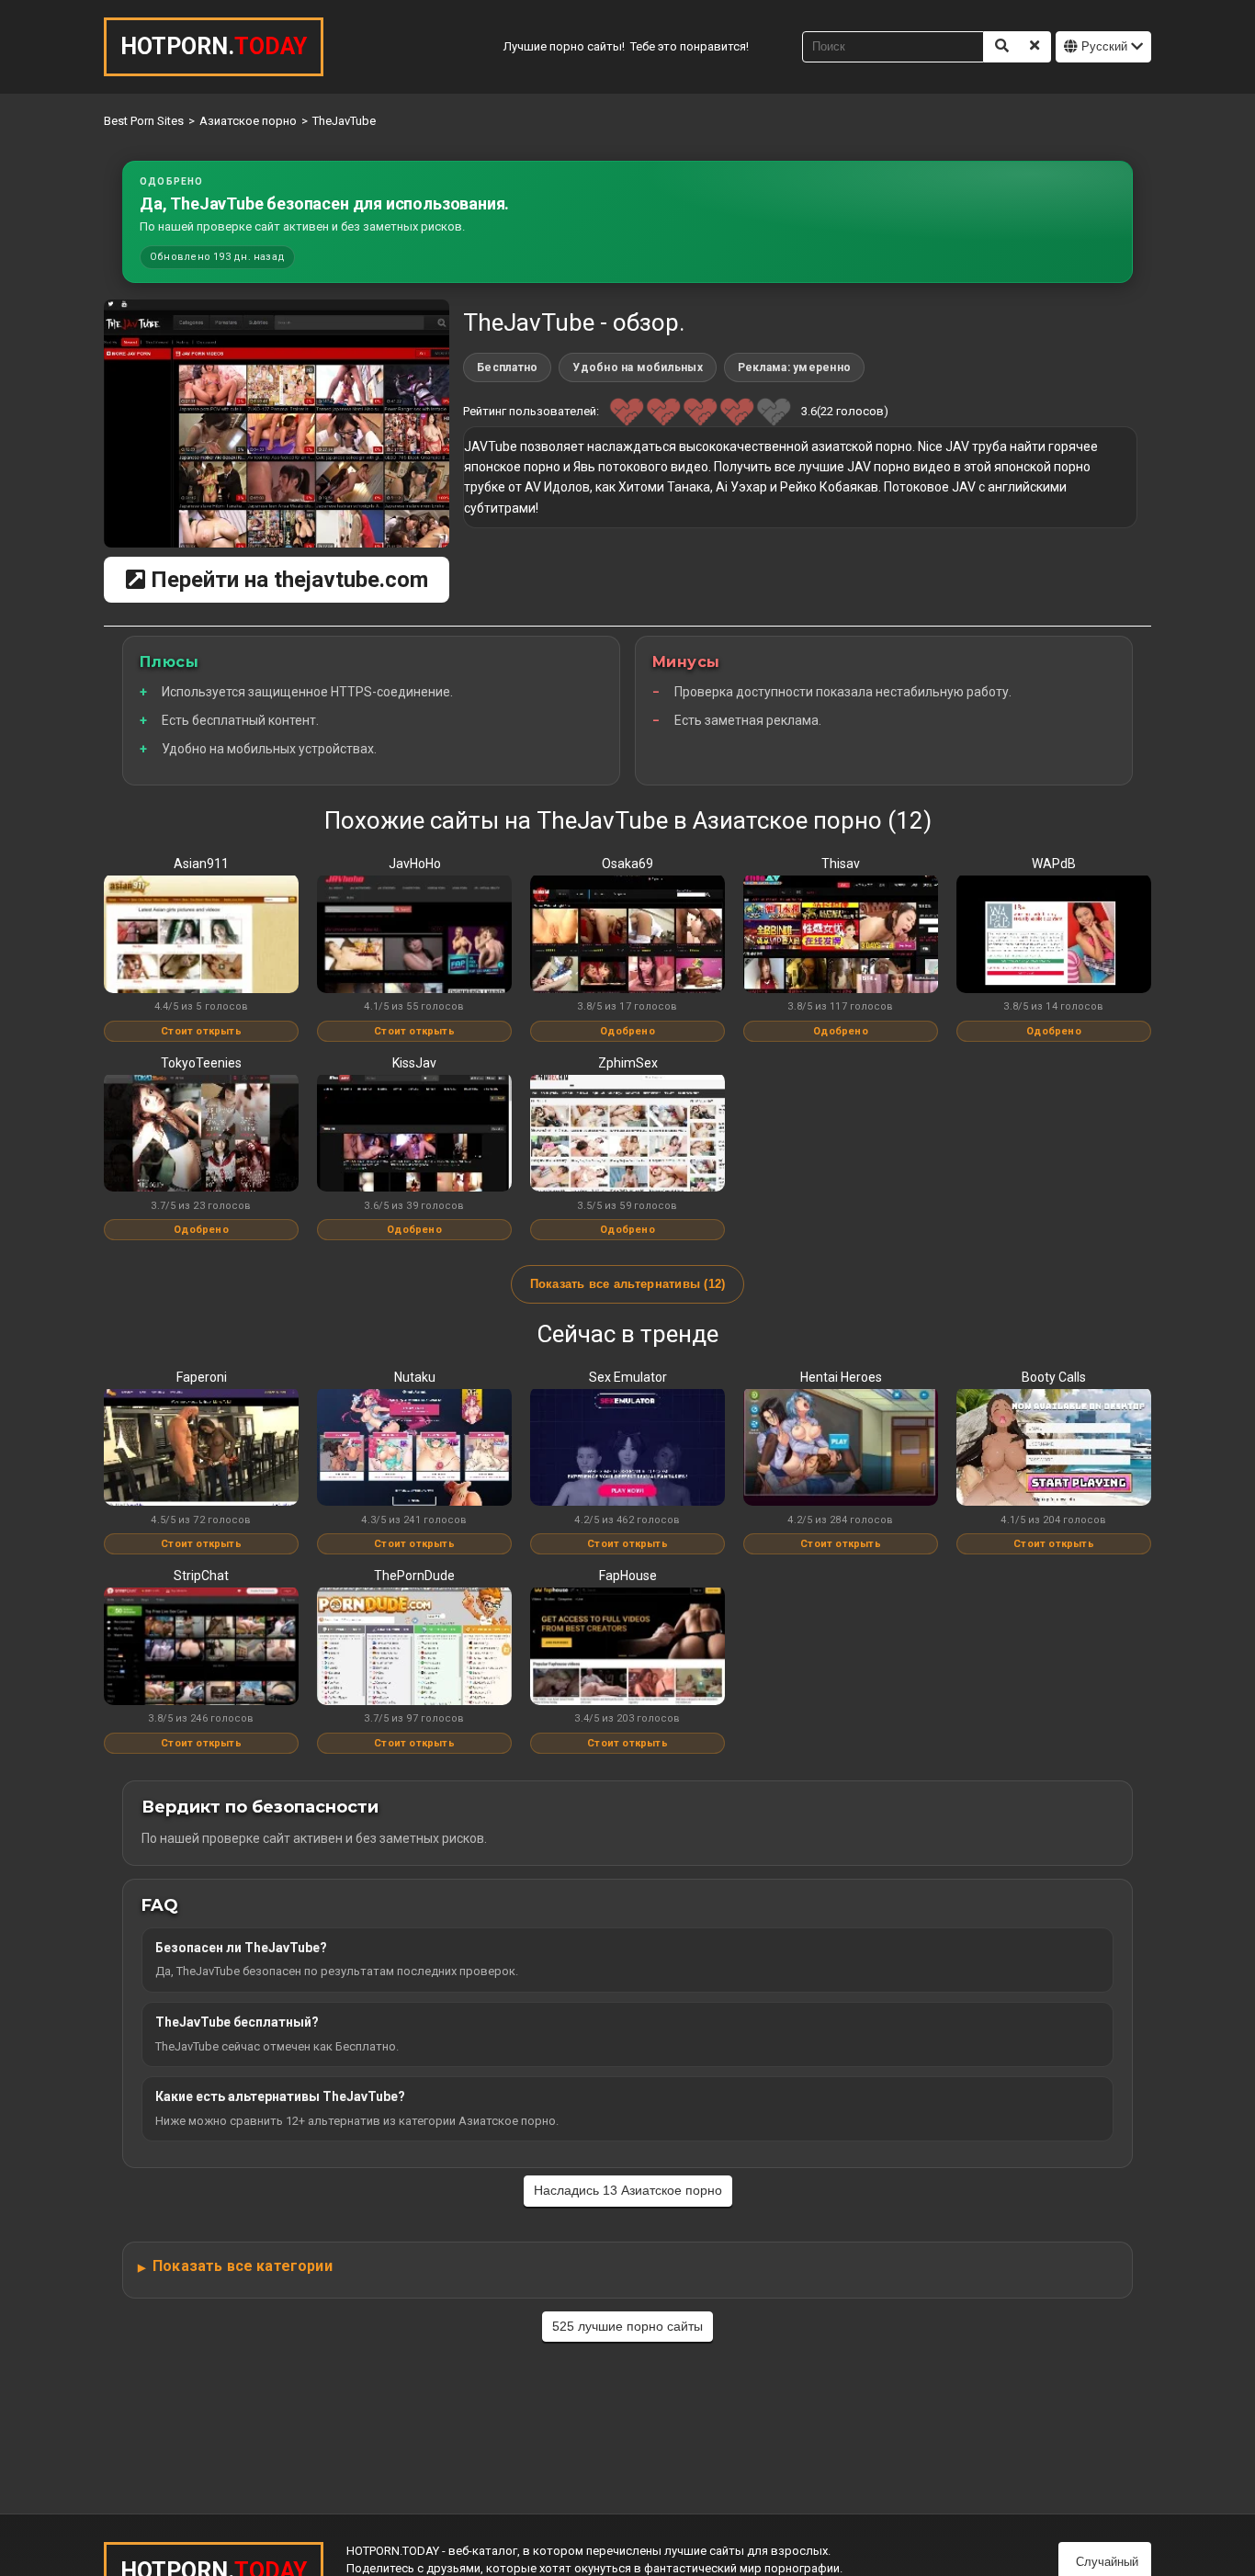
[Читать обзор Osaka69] (627, 935)
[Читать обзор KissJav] (414, 1135)
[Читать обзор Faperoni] (201, 1449)
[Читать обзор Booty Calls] (1054, 1449)
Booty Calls (1054, 1377)
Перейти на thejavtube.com (287, 580)
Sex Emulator (628, 1377)
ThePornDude (414, 1576)
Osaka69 (627, 864)
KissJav (414, 1063)
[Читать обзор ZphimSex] (627, 1135)
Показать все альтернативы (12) (628, 1284)
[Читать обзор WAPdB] (1054, 935)
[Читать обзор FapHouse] (627, 1647)
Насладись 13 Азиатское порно (628, 2190)
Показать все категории (243, 2266)
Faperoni (202, 1377)
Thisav (841, 864)
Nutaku (415, 1377)
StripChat (201, 1576)
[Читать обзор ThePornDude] (414, 1647)
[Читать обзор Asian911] (201, 935)
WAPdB (1054, 864)
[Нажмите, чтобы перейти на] (277, 424)
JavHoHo (415, 864)
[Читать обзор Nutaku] (414, 1449)
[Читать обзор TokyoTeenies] (201, 1135)
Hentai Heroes (841, 1377)
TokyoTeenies (201, 1063)
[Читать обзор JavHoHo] (414, 935)
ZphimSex (628, 1063)
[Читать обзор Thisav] (841, 935)
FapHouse (628, 1576)
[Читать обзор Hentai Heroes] (841, 1449)
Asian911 (201, 864)
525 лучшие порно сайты (627, 2326)
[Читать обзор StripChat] (201, 1647)
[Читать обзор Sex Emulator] (627, 1449)
